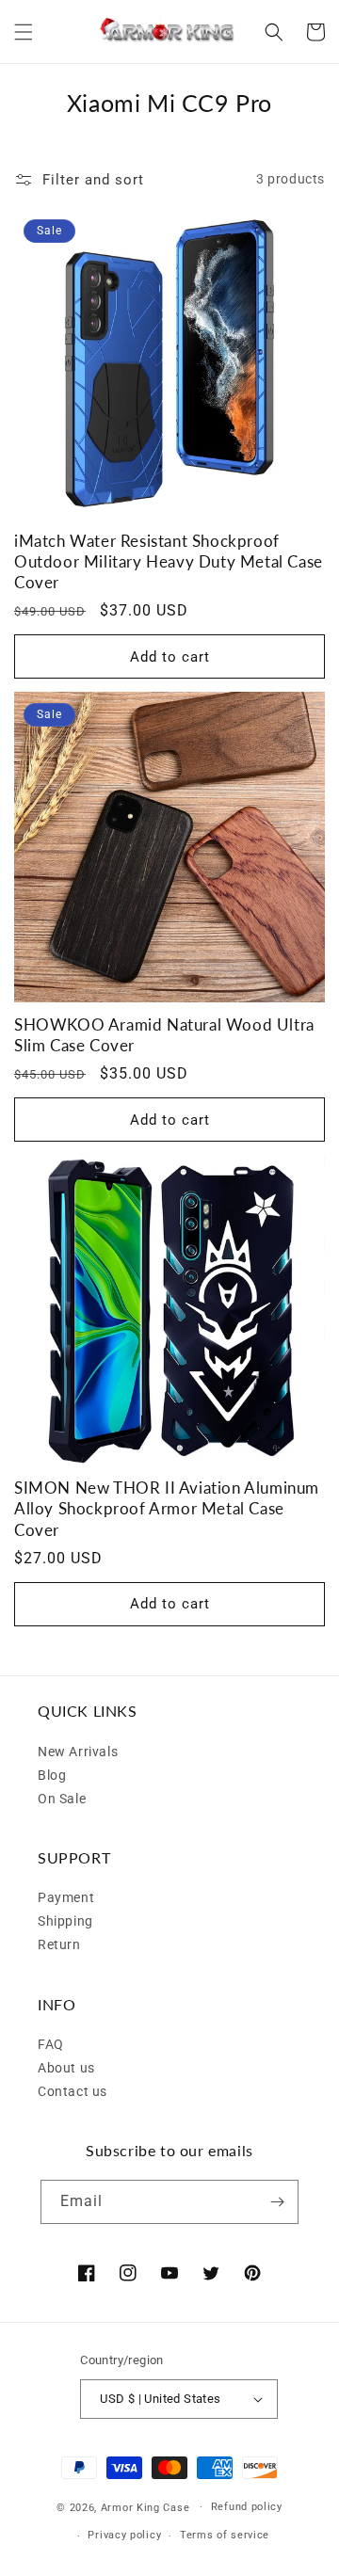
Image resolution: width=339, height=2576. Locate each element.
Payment (66, 1897)
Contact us (73, 2091)
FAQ (51, 2044)
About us (66, 2068)
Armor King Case (145, 2507)
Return (59, 1944)
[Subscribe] (277, 2202)
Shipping (65, 1921)
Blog (52, 1775)
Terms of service (225, 2535)
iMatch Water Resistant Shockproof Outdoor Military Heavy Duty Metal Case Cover (169, 561)
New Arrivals (78, 1752)
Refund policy (247, 2507)
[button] (24, 32)
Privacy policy (124, 2535)
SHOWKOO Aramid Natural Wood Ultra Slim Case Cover (164, 1035)
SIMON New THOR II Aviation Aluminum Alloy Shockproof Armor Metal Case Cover (167, 1508)
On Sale (62, 1799)
